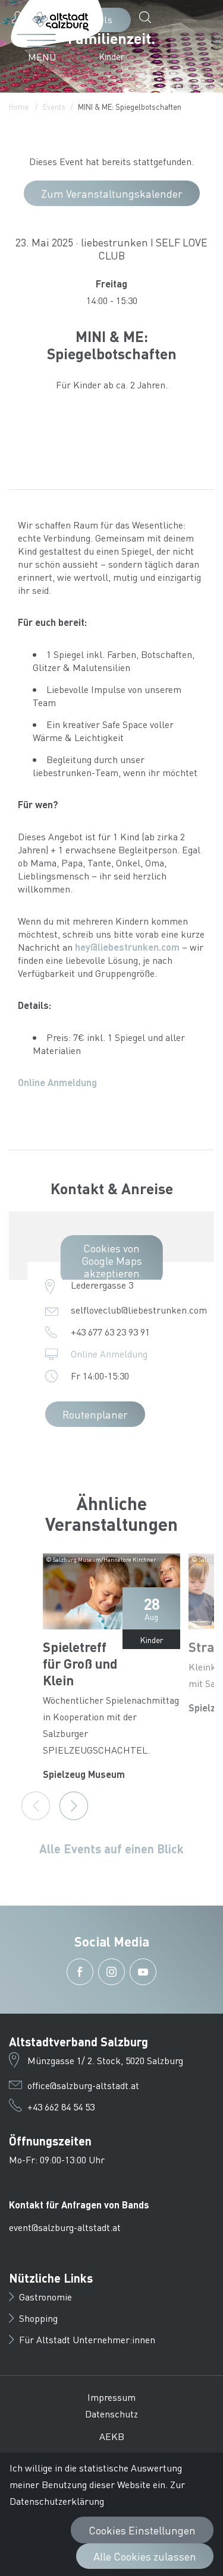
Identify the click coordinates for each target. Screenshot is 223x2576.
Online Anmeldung (57, 1082)
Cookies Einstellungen (142, 2530)
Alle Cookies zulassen (145, 2556)
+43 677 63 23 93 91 (110, 1332)
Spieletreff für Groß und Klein (80, 1663)
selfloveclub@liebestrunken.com (139, 1310)
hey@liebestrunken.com (127, 947)
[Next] (74, 1806)
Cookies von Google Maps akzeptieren (112, 1260)
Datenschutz (111, 2414)
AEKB (112, 2436)
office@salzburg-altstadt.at (83, 2085)
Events (54, 107)
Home (19, 107)
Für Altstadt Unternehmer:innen (87, 2339)
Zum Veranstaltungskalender (112, 193)
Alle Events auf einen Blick (111, 1849)
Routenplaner (95, 1414)
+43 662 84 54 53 (61, 2107)
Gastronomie (45, 2297)
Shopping (38, 2318)
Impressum (111, 2397)
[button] (148, 17)
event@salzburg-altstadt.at (65, 2227)
